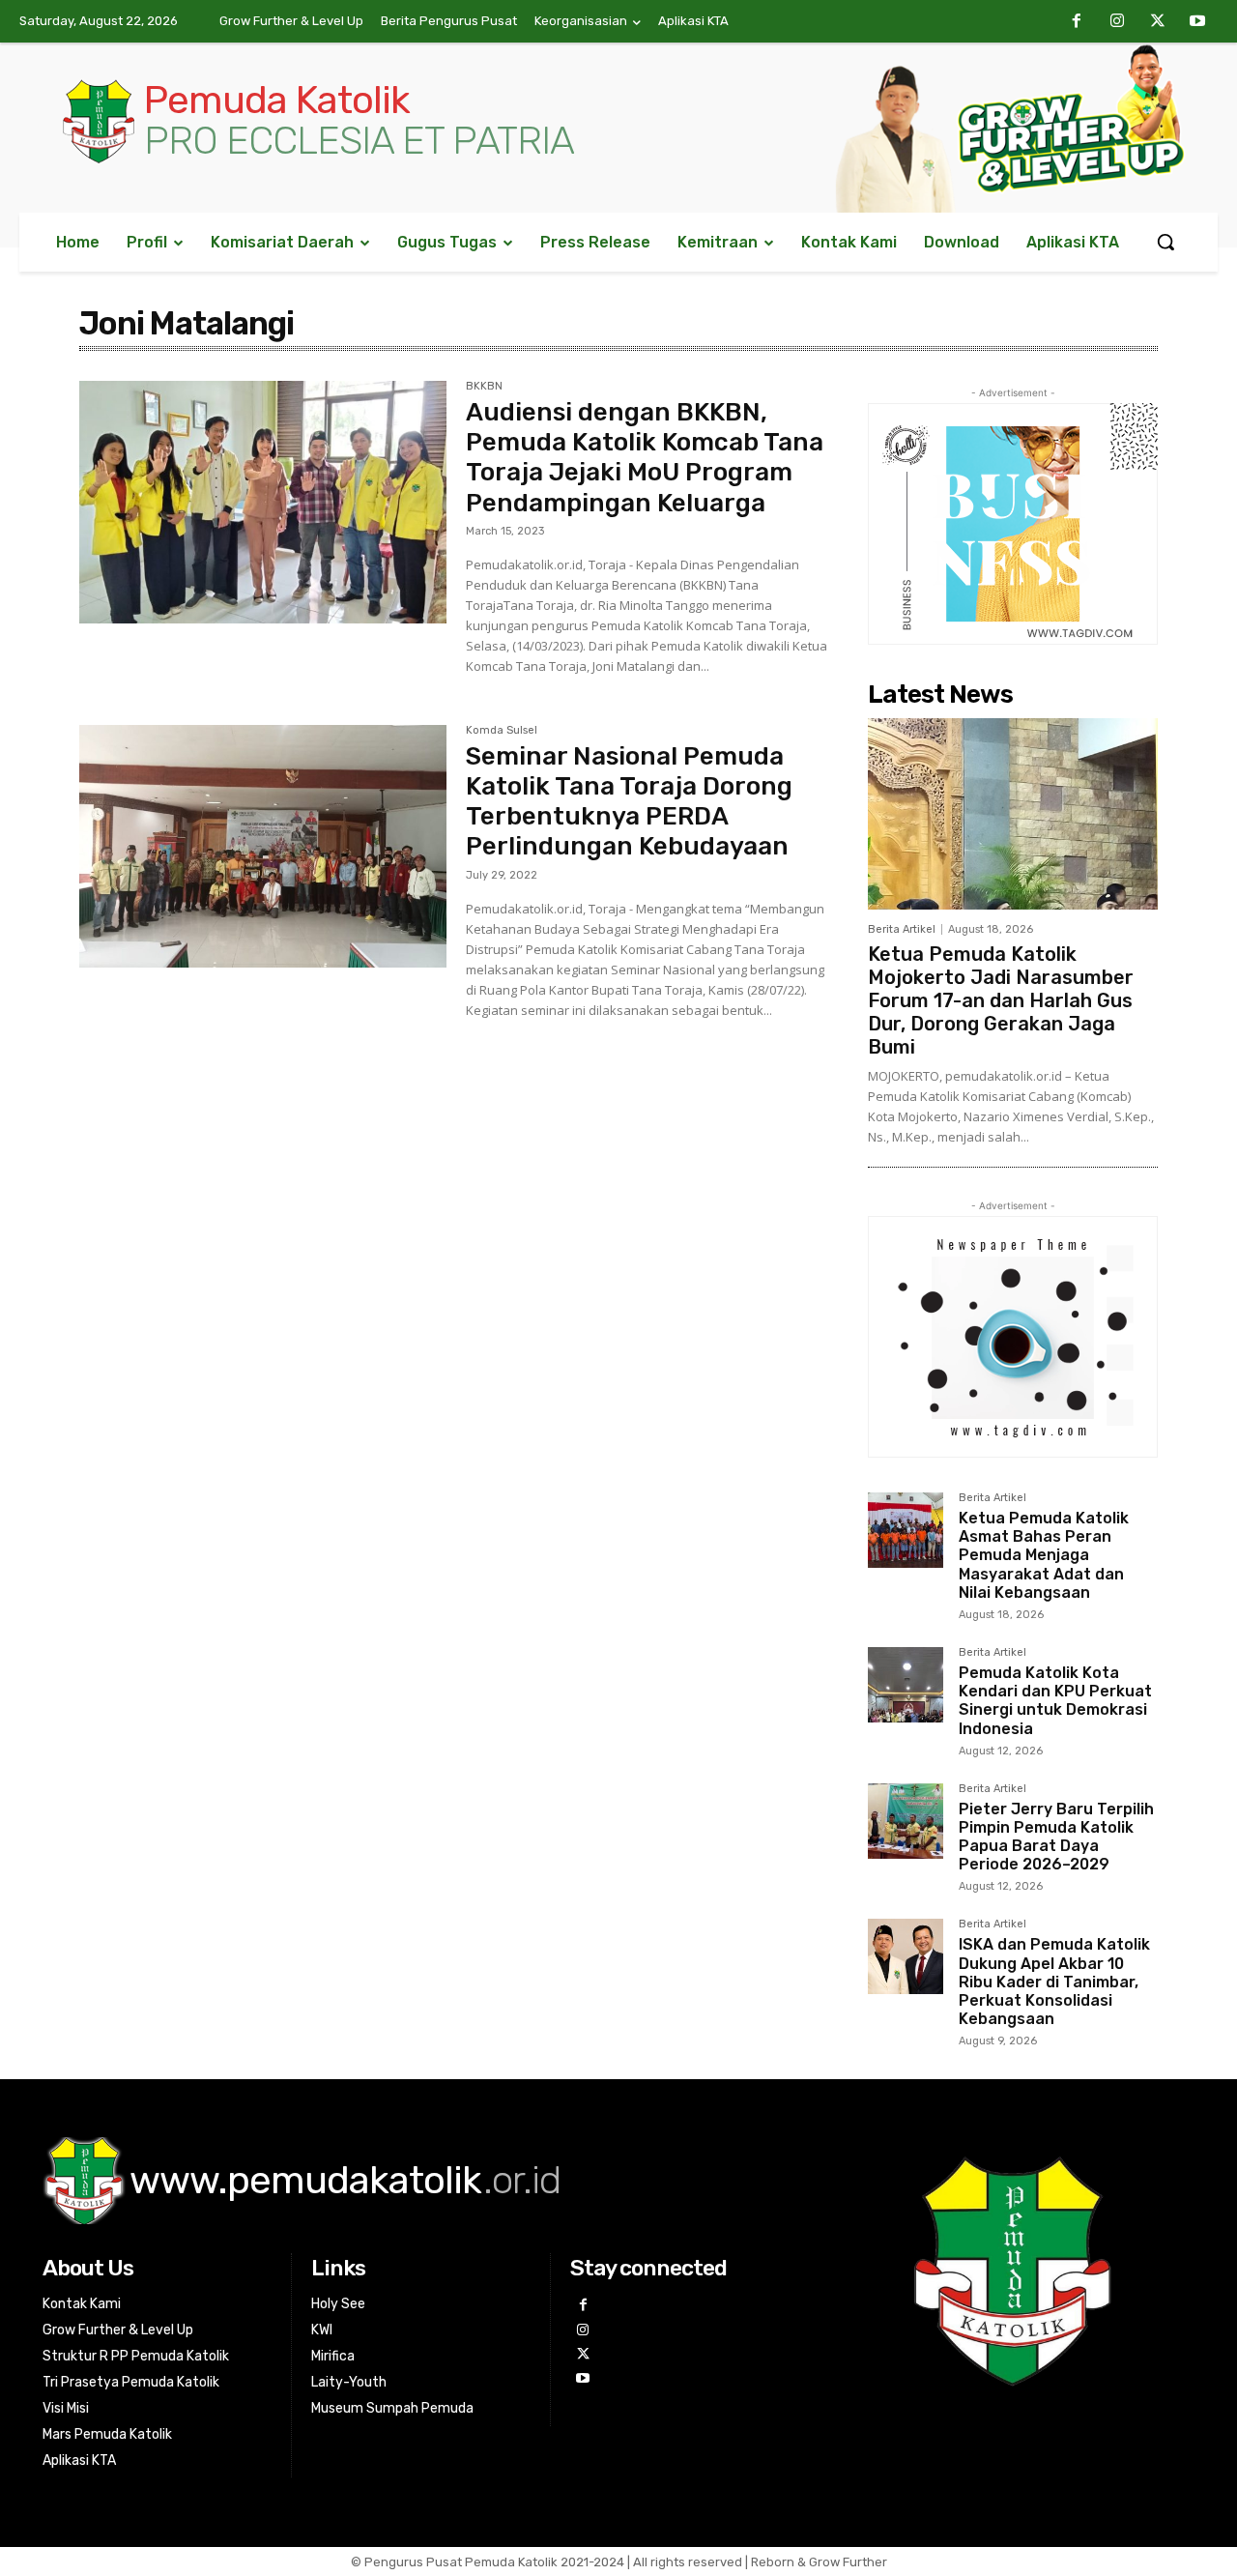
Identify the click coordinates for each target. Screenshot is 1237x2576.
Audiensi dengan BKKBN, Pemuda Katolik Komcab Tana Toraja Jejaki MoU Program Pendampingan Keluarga (645, 458)
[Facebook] (1078, 22)
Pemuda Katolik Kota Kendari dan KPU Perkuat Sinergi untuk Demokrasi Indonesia (1055, 1701)
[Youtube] (1197, 22)
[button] (1165, 242)
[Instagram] (1117, 22)
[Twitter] (1158, 22)
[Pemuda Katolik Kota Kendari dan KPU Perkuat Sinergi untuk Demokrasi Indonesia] (906, 1685)
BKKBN (484, 387)
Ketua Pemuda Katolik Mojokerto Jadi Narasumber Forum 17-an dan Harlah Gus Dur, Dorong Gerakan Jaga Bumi (1001, 1000)
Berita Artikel (902, 929)
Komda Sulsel (502, 731)
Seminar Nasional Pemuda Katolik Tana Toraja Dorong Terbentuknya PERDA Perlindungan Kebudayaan (629, 802)
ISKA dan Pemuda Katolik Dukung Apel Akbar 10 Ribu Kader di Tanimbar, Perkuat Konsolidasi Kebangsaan (1054, 1982)
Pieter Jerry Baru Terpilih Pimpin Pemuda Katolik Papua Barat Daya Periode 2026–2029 (1056, 1837)
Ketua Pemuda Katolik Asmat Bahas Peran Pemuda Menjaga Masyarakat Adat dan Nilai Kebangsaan (1044, 1555)
